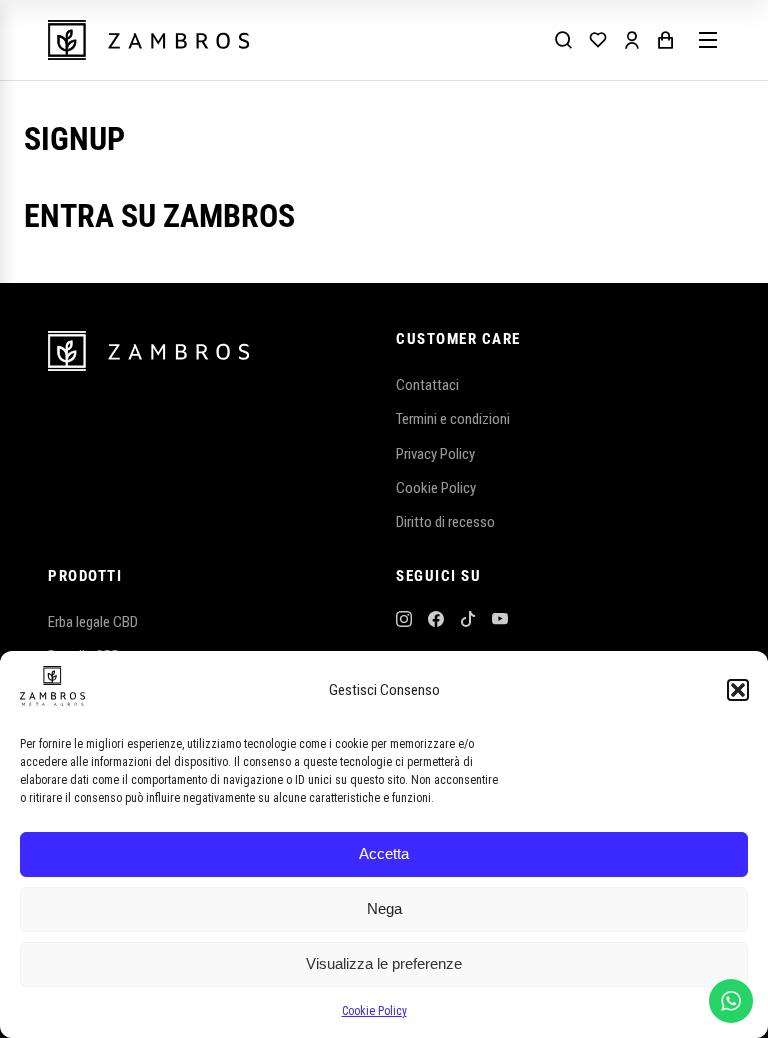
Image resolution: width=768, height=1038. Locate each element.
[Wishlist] (598, 40)
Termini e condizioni (453, 419)
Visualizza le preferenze (384, 963)
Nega (384, 908)
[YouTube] (500, 622)
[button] (738, 690)
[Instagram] (404, 622)
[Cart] (666, 40)
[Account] (632, 40)
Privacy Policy (435, 454)
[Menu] (708, 40)
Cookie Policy (374, 1011)
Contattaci (427, 385)
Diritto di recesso (445, 522)
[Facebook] (436, 622)
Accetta (384, 853)
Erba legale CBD (93, 622)
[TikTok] (468, 622)
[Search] (564, 40)
